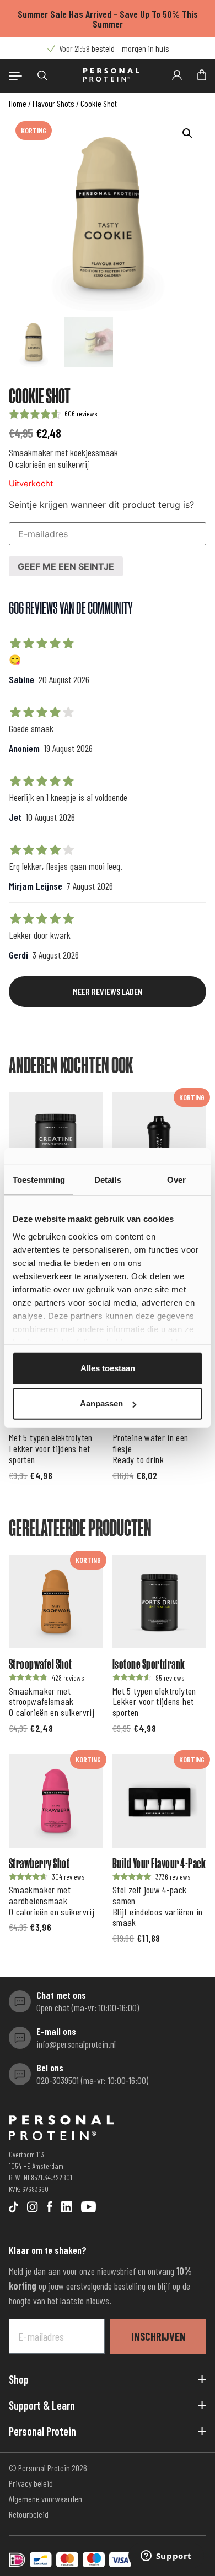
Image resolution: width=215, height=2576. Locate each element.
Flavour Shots (53, 103)
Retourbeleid (29, 2514)
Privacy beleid (31, 2483)
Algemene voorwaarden (45, 2499)
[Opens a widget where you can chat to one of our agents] (166, 2557)
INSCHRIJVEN (158, 2336)
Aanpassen (101, 1403)
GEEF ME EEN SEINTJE (66, 566)
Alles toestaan (108, 1368)
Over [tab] (176, 1180)
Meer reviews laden (108, 991)
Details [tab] (108, 1180)
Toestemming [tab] (39, 1180)
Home (18, 103)
